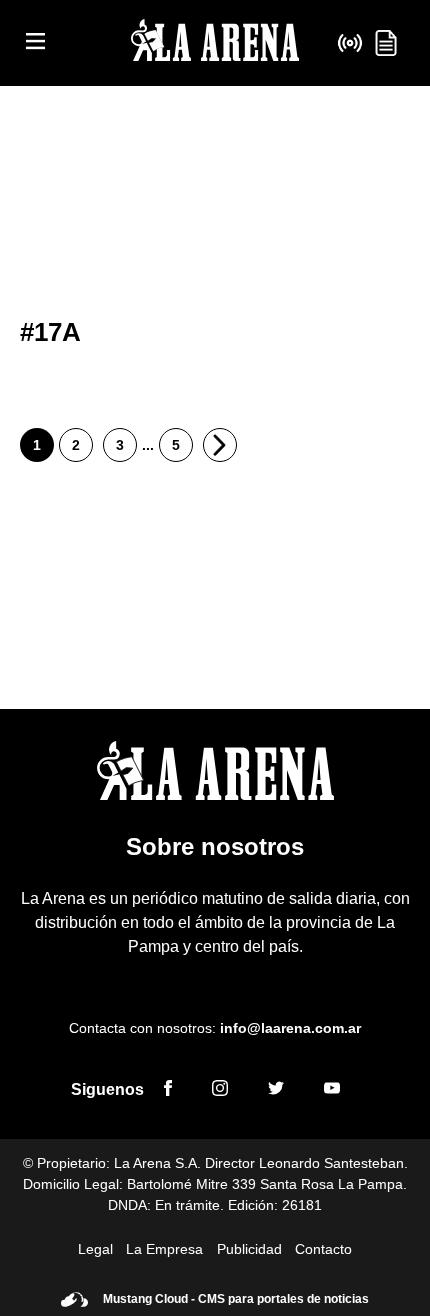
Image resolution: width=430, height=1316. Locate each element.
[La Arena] (215, 43)
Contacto (323, 1249)
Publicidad (249, 1249)
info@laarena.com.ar (290, 1028)
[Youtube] (332, 1091)
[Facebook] (168, 1091)
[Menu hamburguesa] (35, 42)
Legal (95, 1249)
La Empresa (164, 1249)
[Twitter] (276, 1091)
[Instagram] (220, 1091)
